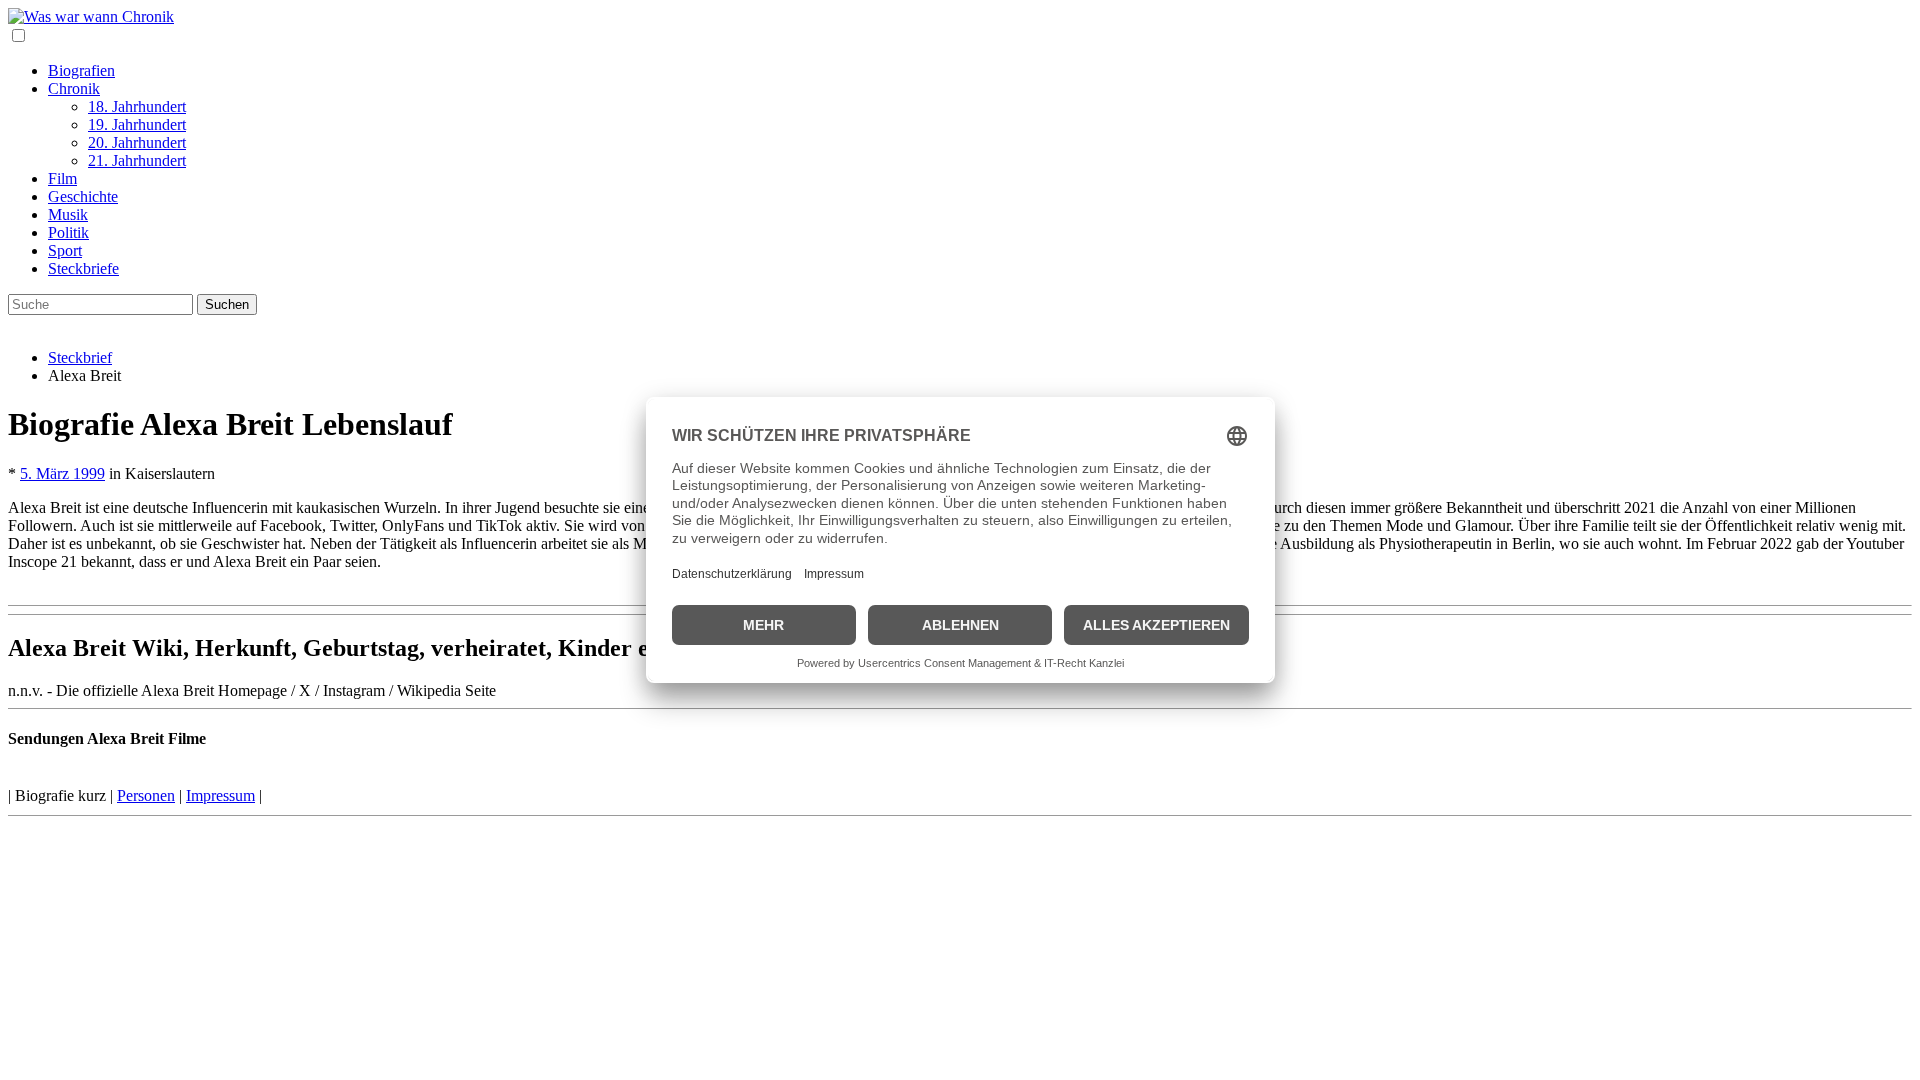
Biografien (81, 70)
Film (62, 178)
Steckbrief (80, 357)
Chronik (74, 88)
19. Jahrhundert (137, 124)
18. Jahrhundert (137, 106)
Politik (68, 232)
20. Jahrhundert (137, 142)
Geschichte (83, 196)
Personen (146, 795)
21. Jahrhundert (137, 160)
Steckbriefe (83, 268)
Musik (68, 214)
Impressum (220, 795)
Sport (65, 250)
